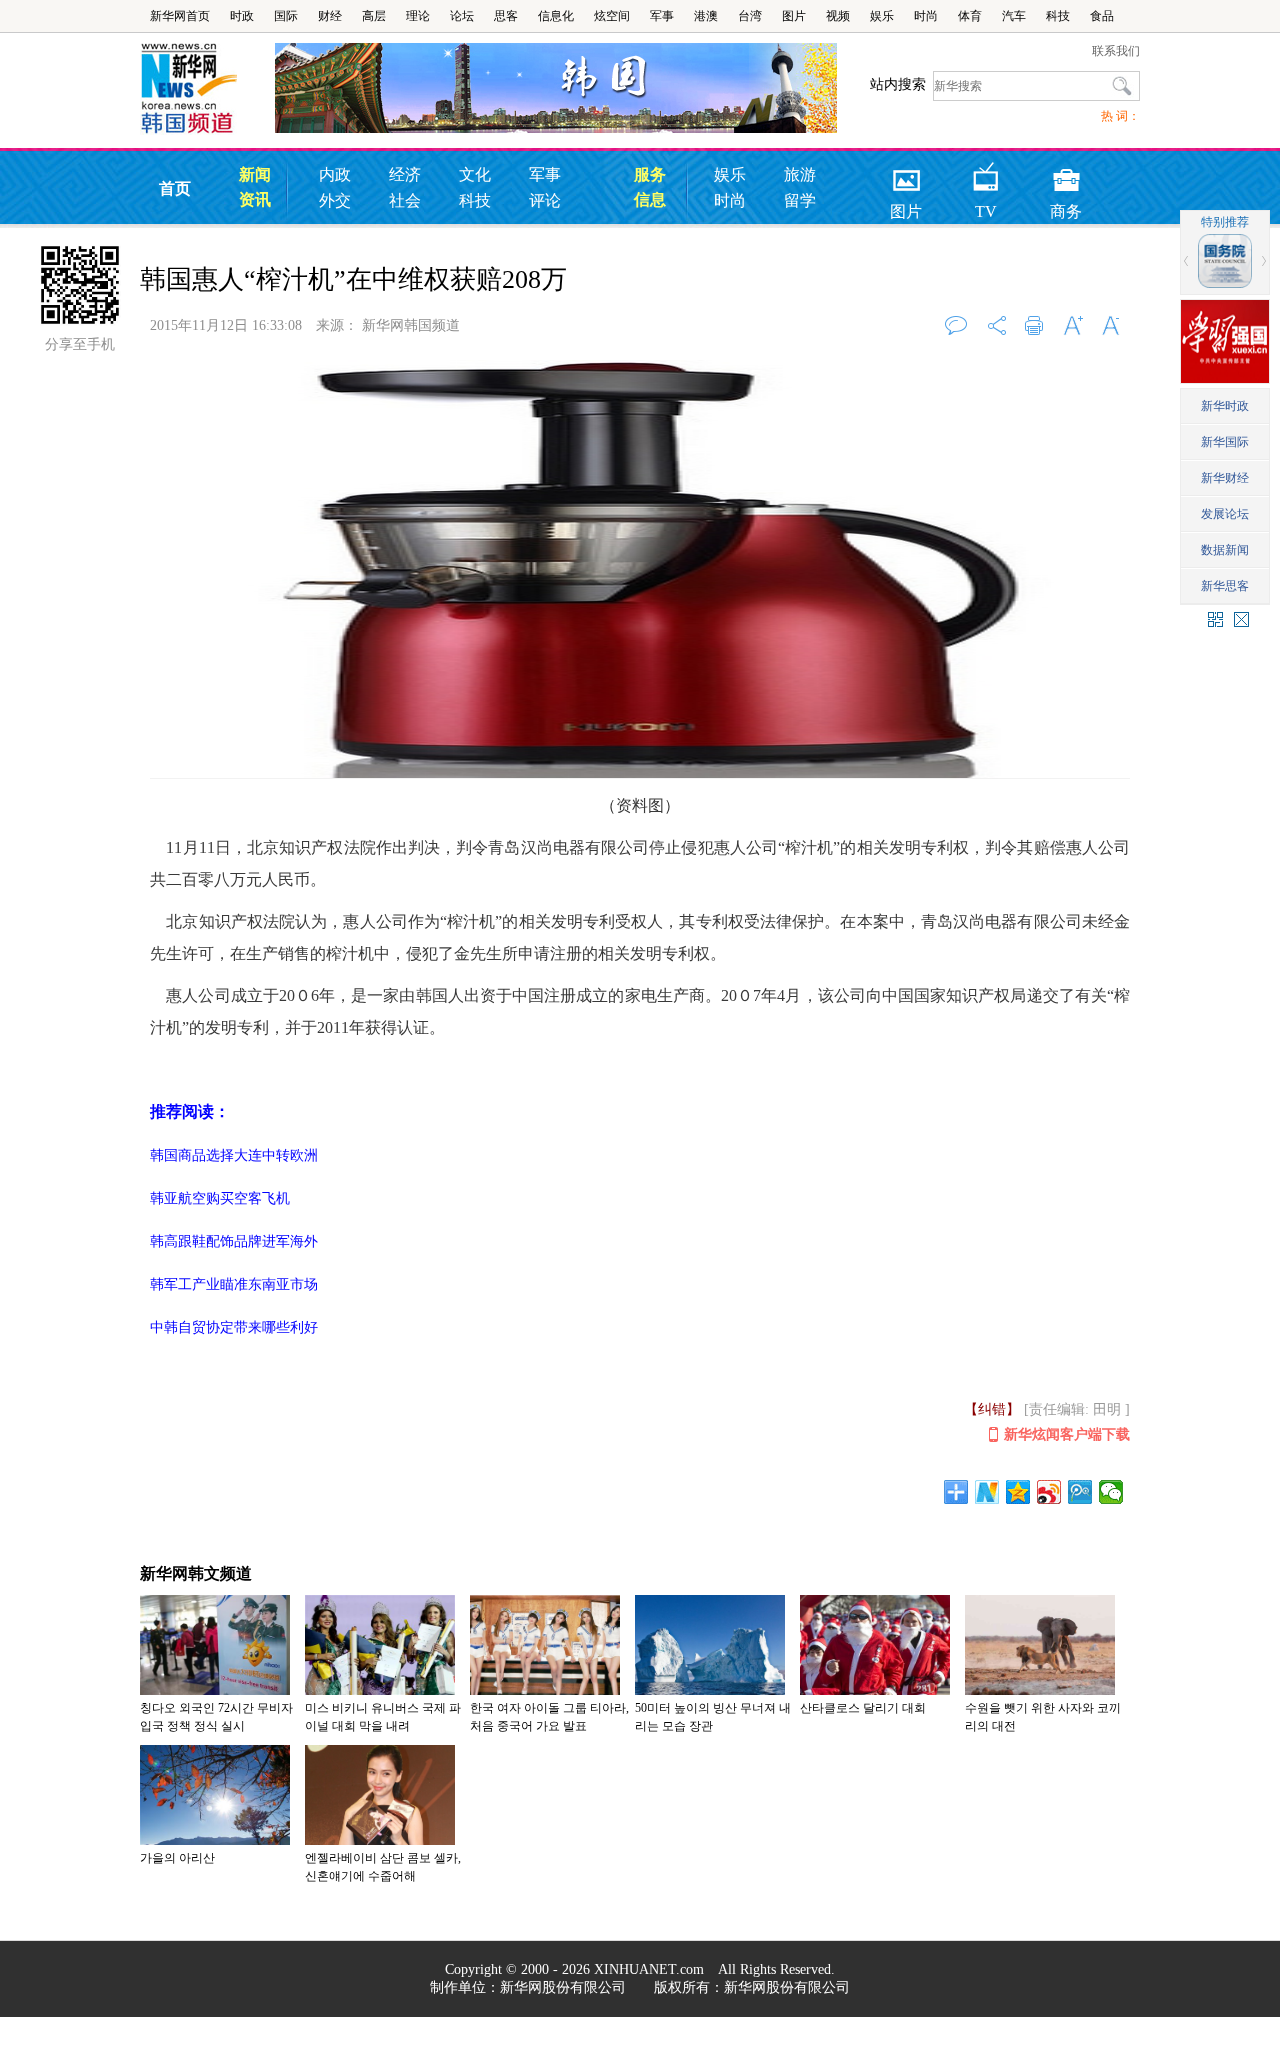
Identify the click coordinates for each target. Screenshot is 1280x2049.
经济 (405, 174)
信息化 (556, 16)
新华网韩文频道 (196, 1573)
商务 (1066, 173)
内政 (335, 174)
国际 (286, 16)
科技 (1058, 16)
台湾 (750, 16)
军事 (662, 16)
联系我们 (1116, 51)
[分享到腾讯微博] (1080, 1492)
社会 (405, 200)
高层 (374, 16)
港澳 (706, 16)
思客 (506, 16)
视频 (838, 16)
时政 (242, 16)
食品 (1102, 16)
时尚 (926, 16)
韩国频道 (207, 89)
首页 (175, 188)
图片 (794, 16)
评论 (545, 200)
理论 (418, 16)
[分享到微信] (1111, 1492)
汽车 (1014, 16)
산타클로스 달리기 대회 (863, 1708)
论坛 (462, 16)
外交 (335, 200)
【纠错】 (992, 1409)
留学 (800, 200)
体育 (970, 16)
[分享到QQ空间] (1018, 1492)
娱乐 (882, 16)
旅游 (800, 174)
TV (986, 173)
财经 (330, 16)
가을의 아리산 (177, 1858)
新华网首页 (180, 16)
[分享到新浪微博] (1049, 1492)
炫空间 (612, 16)
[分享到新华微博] (987, 1492)
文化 (475, 174)
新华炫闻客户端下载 (1067, 1434)
